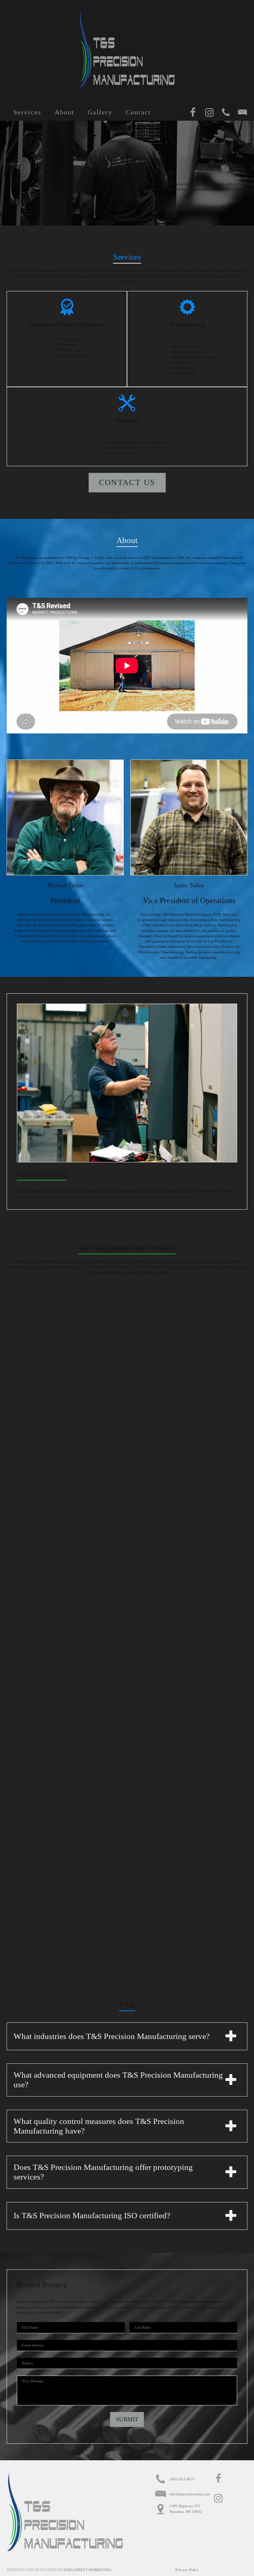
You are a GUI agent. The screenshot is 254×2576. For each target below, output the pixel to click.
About (64, 112)
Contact (138, 112)
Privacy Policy (187, 2570)
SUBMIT (127, 2419)
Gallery (100, 112)
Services (27, 112)
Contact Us (127, 482)
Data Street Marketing (88, 2570)
